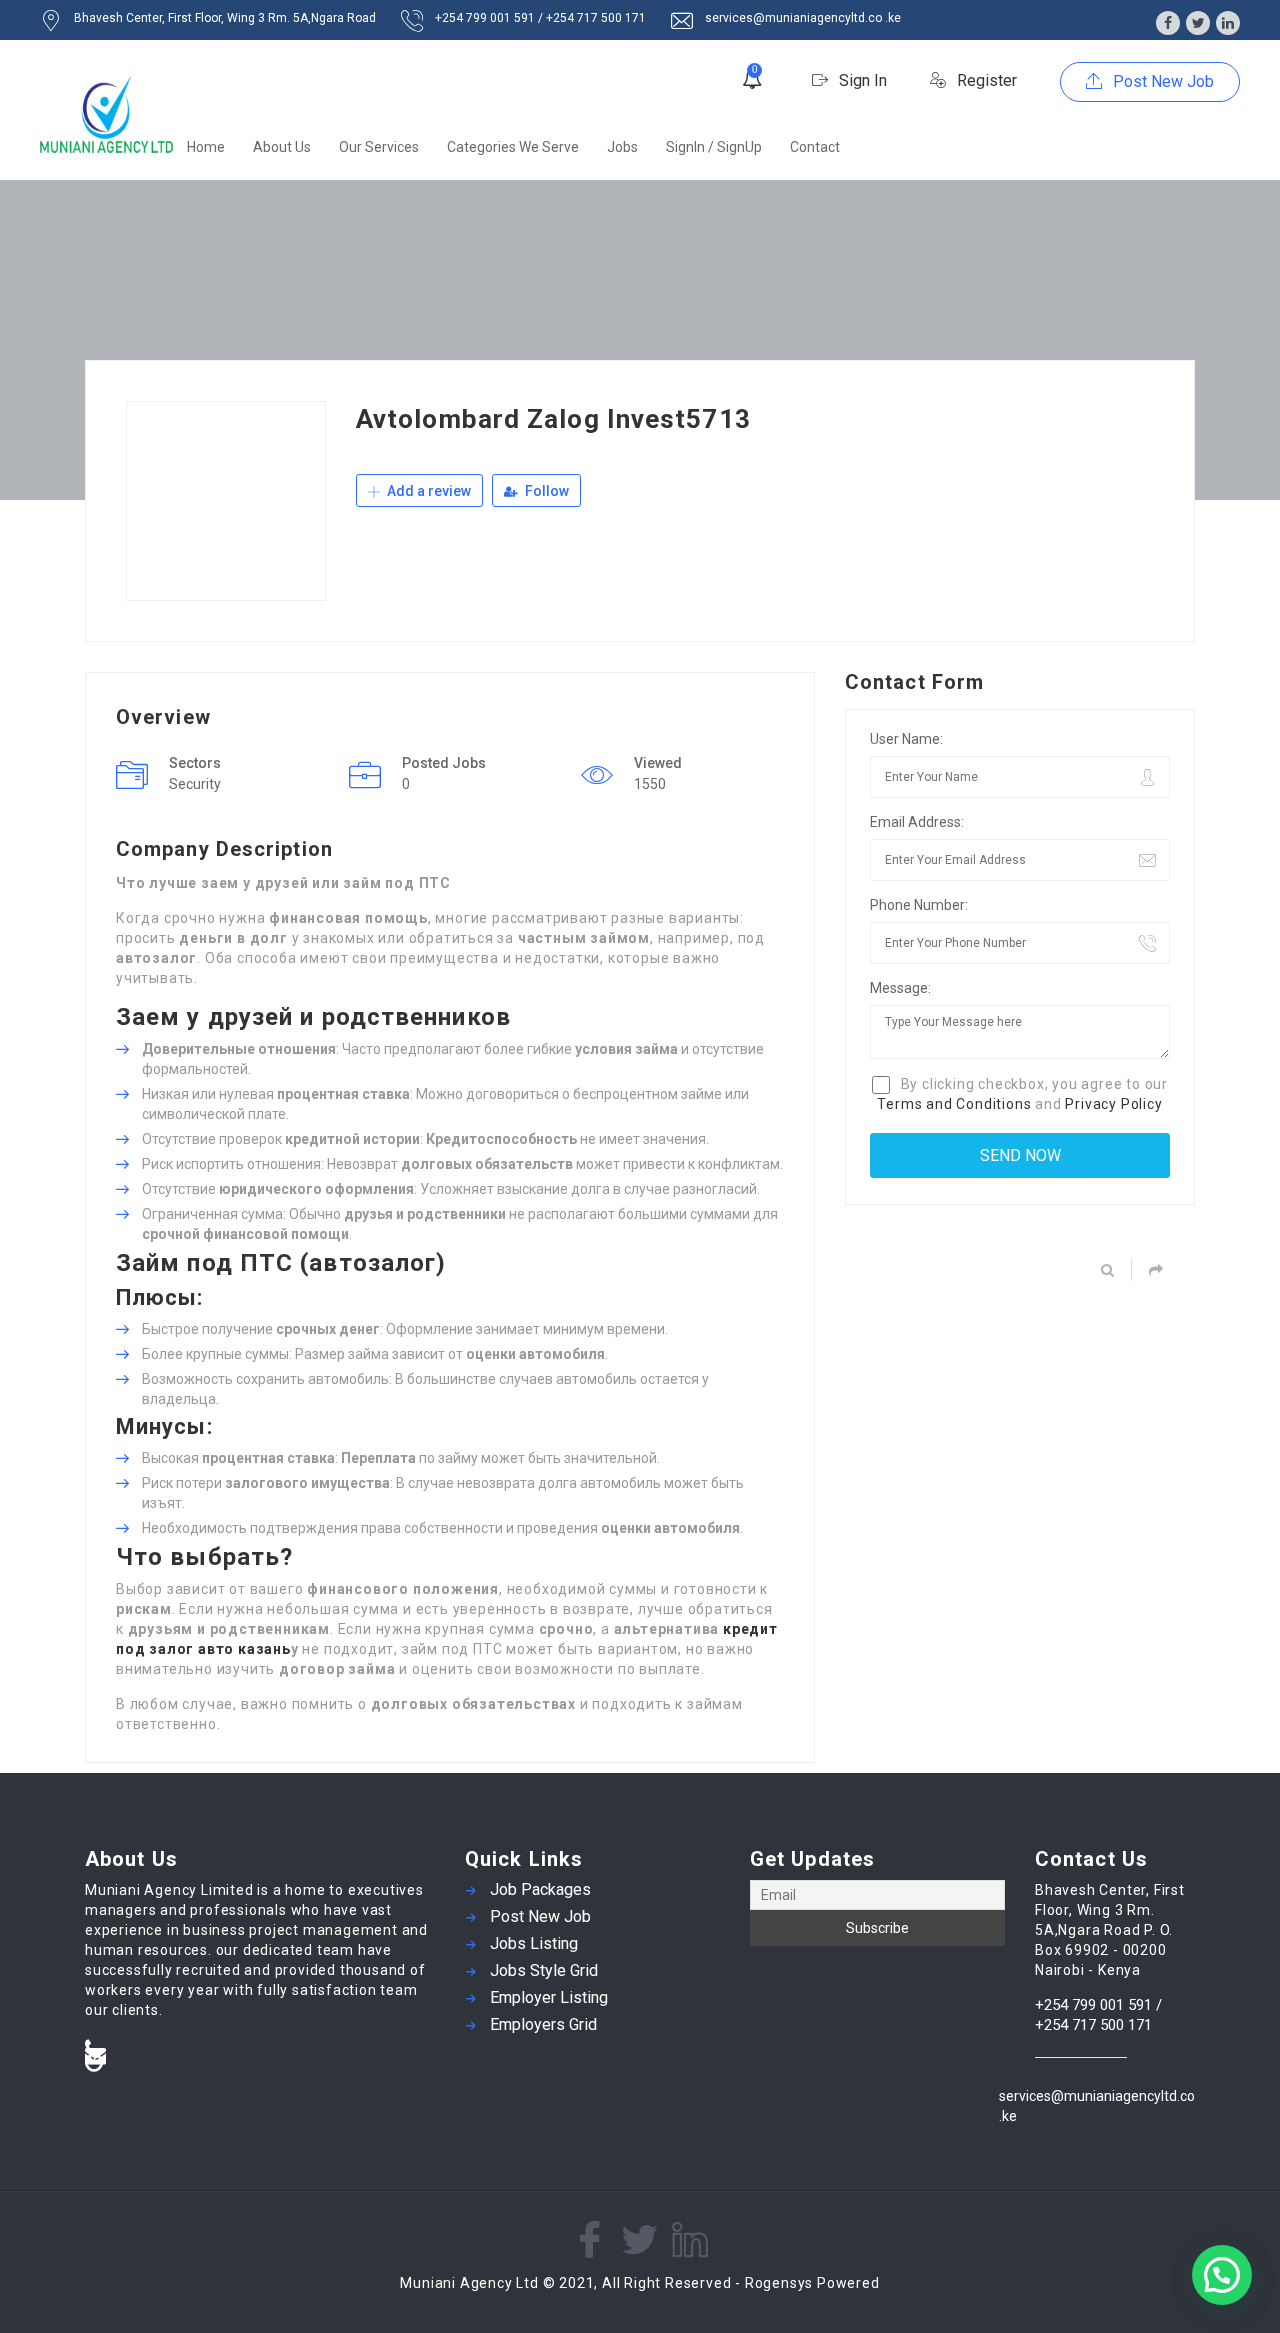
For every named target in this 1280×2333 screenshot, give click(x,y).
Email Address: (917, 822)
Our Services (379, 147)
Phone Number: (919, 905)
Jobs (622, 147)
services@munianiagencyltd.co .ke (1097, 2106)
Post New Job (1161, 81)
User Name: (906, 739)
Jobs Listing (534, 1943)
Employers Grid (543, 2024)
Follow (545, 491)
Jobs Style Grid (544, 1970)
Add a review (427, 491)
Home (206, 147)
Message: (900, 988)
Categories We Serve (513, 147)
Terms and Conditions (954, 1104)
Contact (815, 147)
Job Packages (540, 1889)
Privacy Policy (1113, 1104)
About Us (282, 147)
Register (985, 80)
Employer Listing (549, 1997)
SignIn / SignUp (714, 147)
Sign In (861, 80)
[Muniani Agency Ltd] (106, 114)
